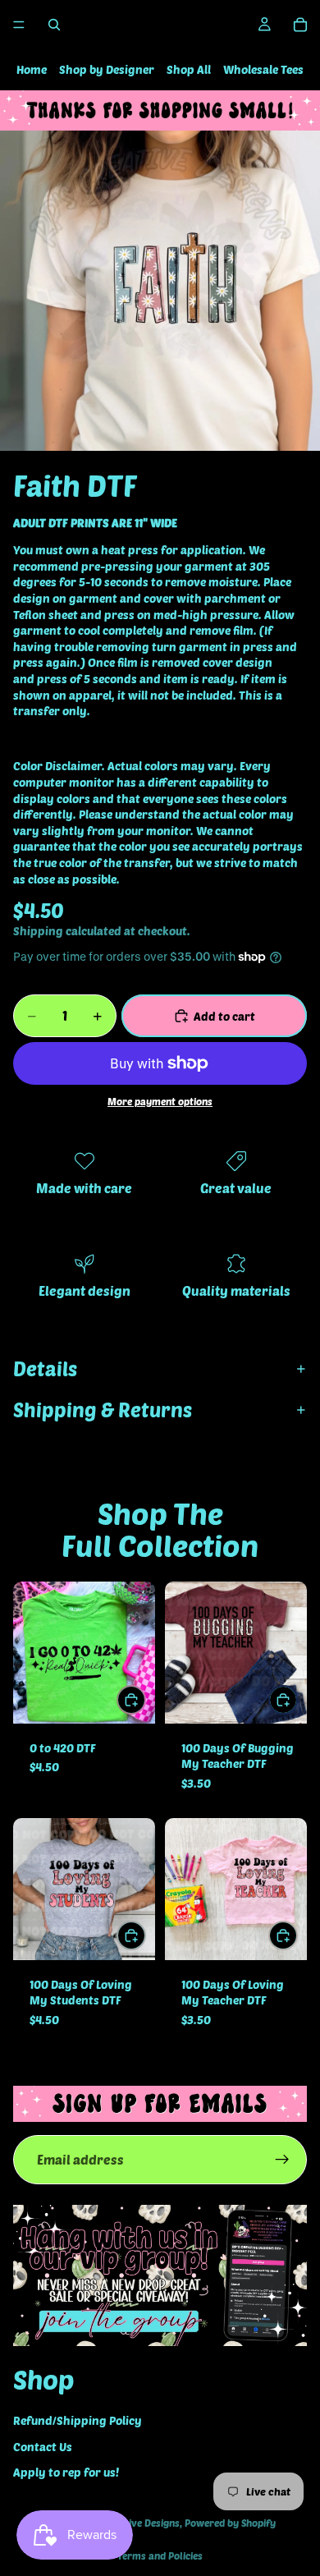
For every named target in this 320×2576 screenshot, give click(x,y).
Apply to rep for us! (66, 2473)
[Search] (54, 25)
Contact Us (43, 2447)
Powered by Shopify (230, 2523)
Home (32, 69)
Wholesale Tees (263, 69)
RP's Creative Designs (131, 2523)
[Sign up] (282, 2160)
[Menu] (19, 25)
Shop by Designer (107, 69)
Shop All (189, 69)
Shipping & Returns (103, 1410)
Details (45, 1368)
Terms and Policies (160, 2555)
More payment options (160, 1101)
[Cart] (300, 25)
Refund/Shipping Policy (78, 2421)
